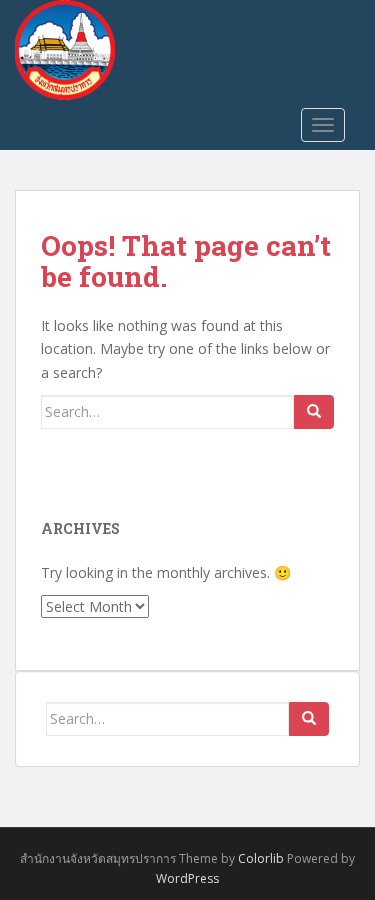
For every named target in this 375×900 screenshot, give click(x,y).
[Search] (314, 412)
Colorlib (261, 858)
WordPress (187, 878)
